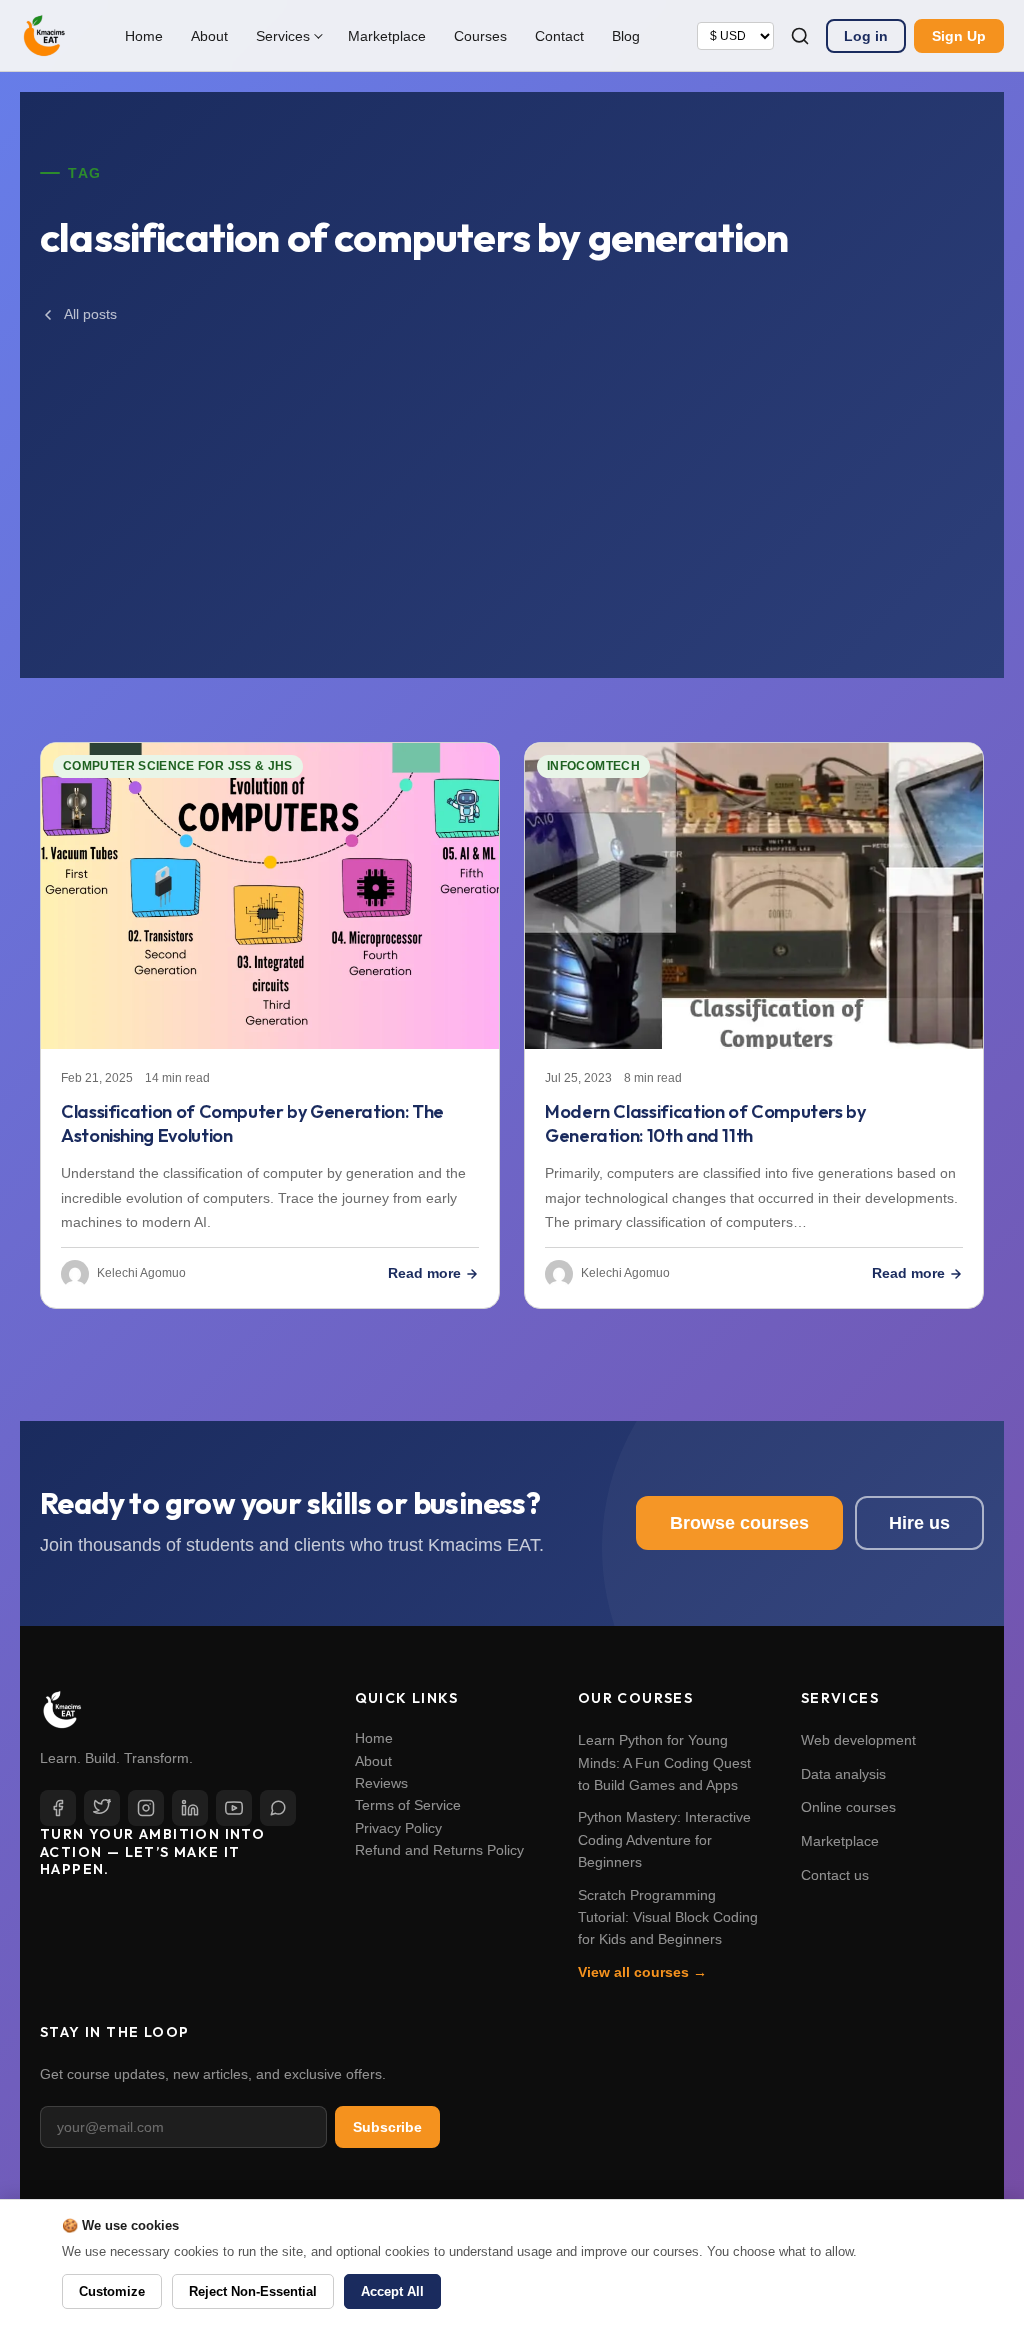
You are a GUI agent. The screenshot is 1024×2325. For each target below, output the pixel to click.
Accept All (392, 2291)
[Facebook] (58, 1808)
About (209, 36)
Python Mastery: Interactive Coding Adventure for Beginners (664, 1839)
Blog (626, 36)
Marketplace (387, 36)
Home (144, 36)
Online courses (848, 1807)
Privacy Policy (398, 1828)
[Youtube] (234, 1808)
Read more (424, 1273)
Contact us (835, 1875)
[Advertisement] (512, 480)
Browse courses (739, 1523)
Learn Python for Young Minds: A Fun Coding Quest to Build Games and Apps (664, 1762)
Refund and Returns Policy (439, 1850)
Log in (866, 36)
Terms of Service (408, 1805)
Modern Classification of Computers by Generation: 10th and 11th (705, 1124)
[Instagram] (146, 1808)
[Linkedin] (190, 1808)
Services (283, 36)
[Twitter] (102, 1808)
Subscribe (387, 2127)
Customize (112, 2291)
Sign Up (959, 36)
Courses (480, 36)
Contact (559, 36)
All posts (90, 314)
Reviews (381, 1783)
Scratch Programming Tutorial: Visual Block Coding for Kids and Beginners (668, 1917)
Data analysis (843, 1774)
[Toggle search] (800, 36)
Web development (858, 1740)
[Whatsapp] (278, 1808)
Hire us (919, 1523)
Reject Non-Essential (253, 2291)
